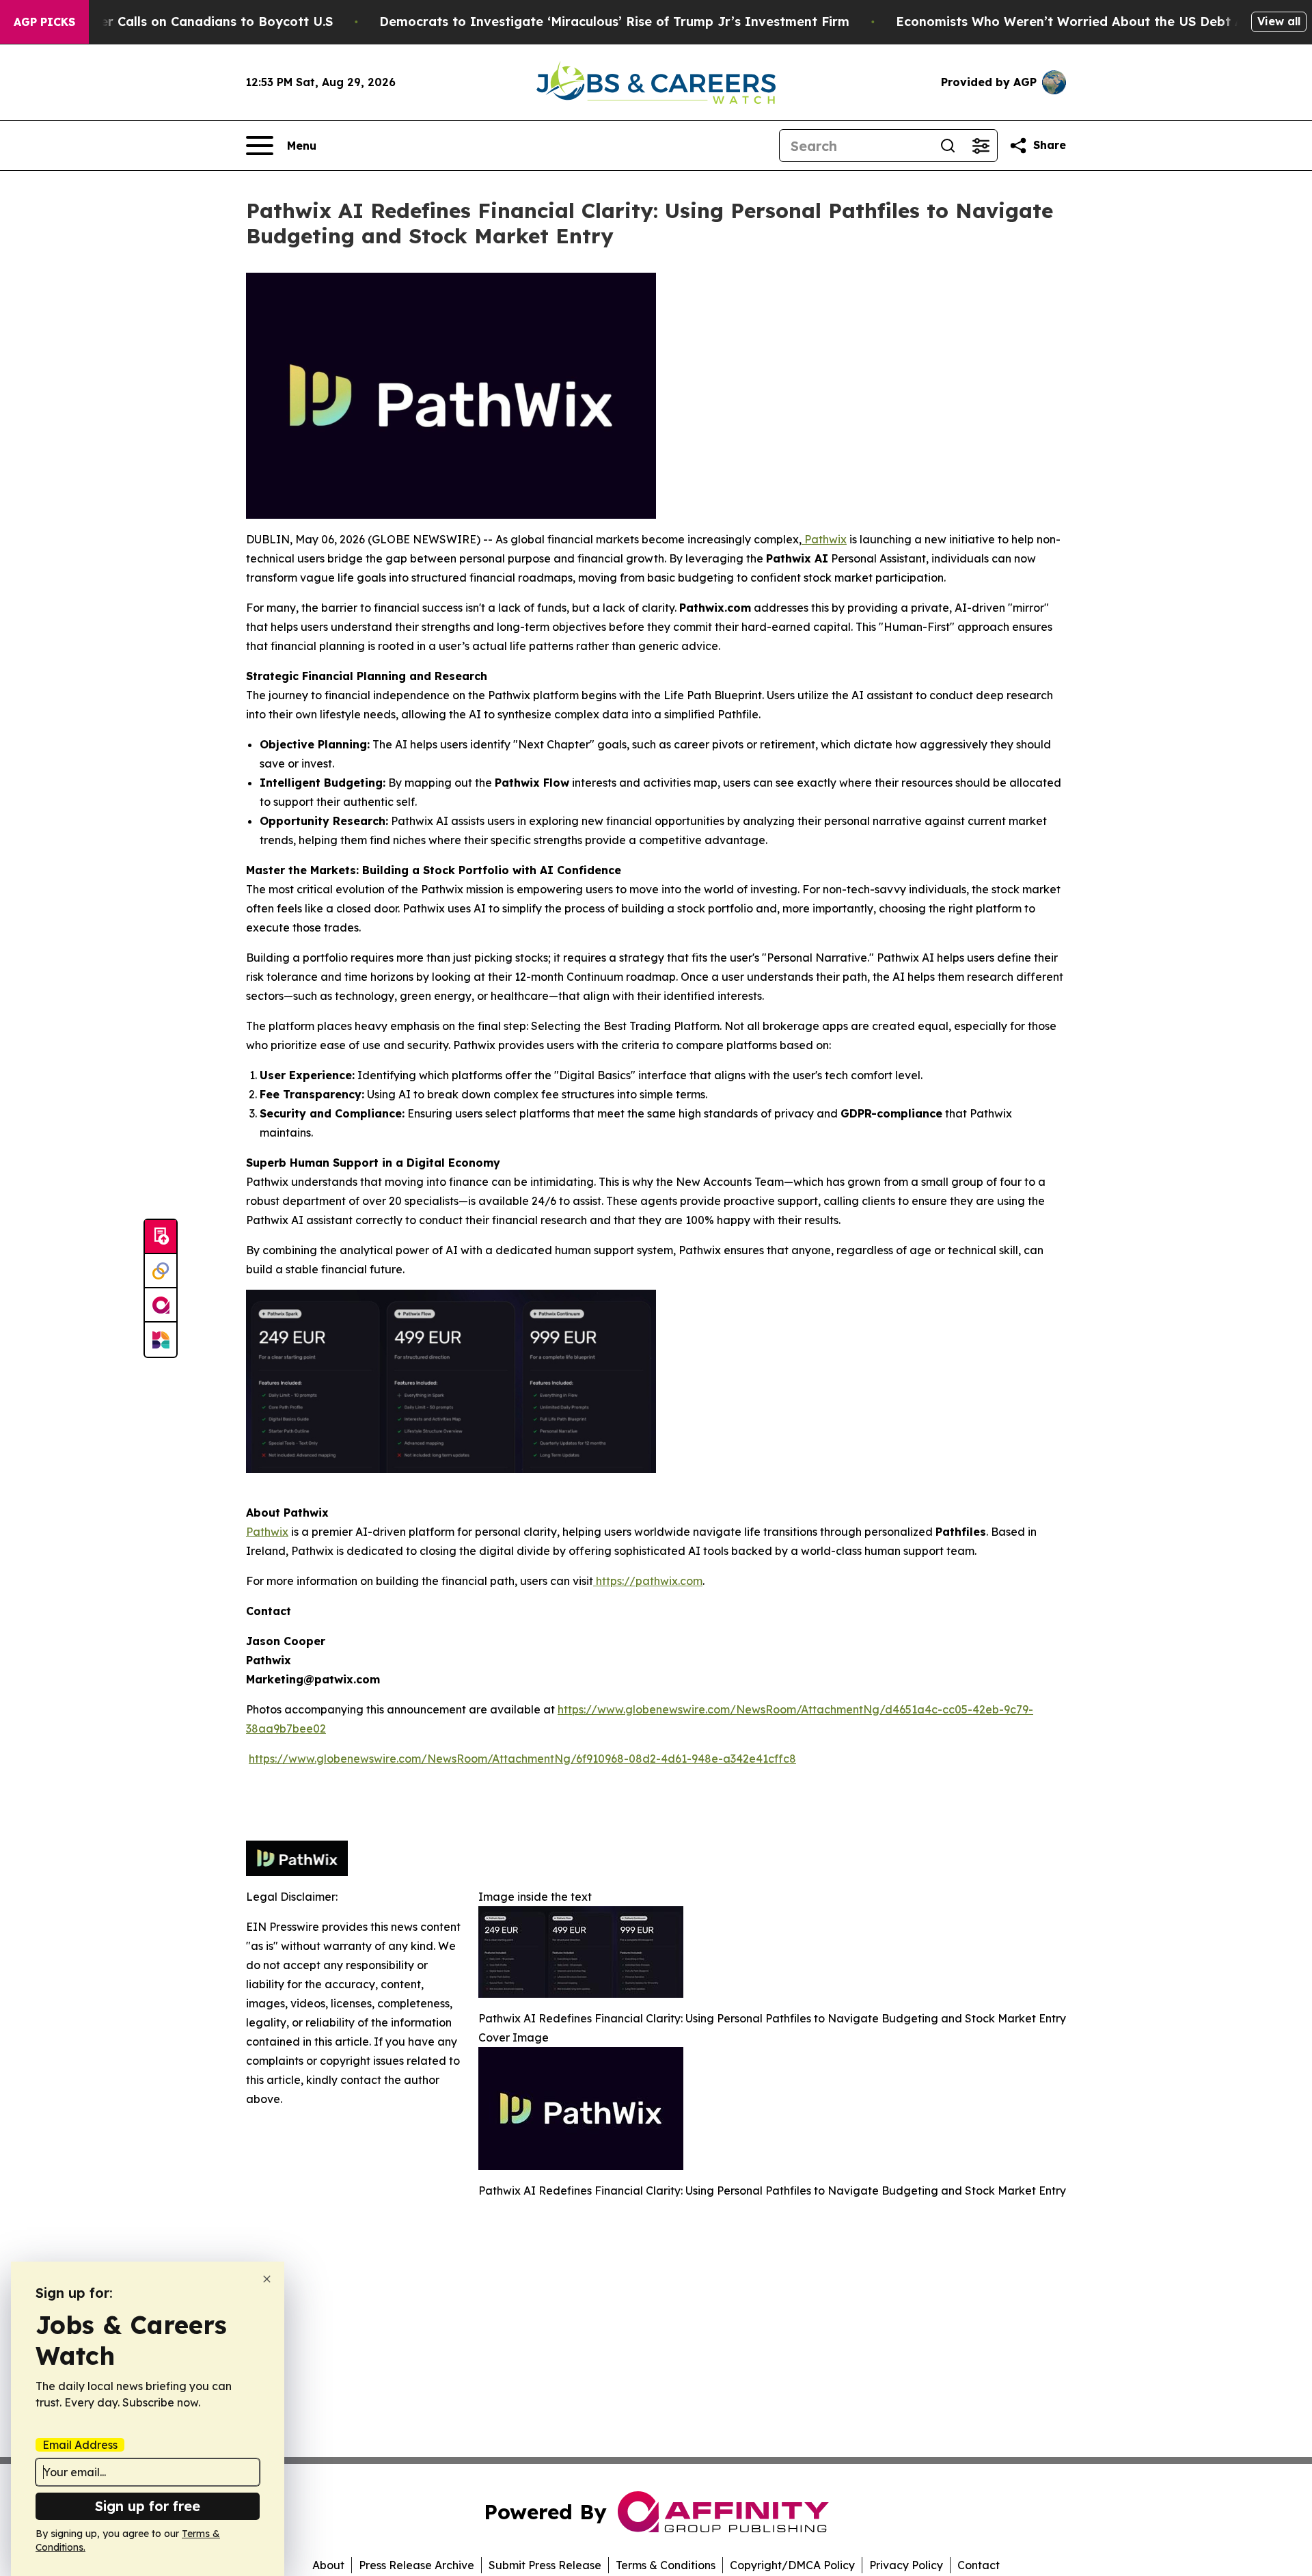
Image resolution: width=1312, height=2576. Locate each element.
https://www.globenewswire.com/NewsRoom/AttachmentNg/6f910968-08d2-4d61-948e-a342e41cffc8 (522, 1759)
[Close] (267, 2279)
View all (1279, 21)
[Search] (948, 146)
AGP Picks (44, 22)
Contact (979, 2565)
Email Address (80, 2445)
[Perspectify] (161, 1271)
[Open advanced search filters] (981, 146)
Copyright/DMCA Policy (792, 2565)
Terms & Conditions (666, 2565)
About (328, 2565)
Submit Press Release (545, 2565)
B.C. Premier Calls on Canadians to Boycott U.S (185, 22)
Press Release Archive (416, 2565)
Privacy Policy (906, 2565)
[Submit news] (161, 1237)
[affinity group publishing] (161, 1305)
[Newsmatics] (161, 1340)
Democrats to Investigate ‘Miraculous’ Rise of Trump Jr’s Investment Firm (614, 22)
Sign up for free (148, 2506)
